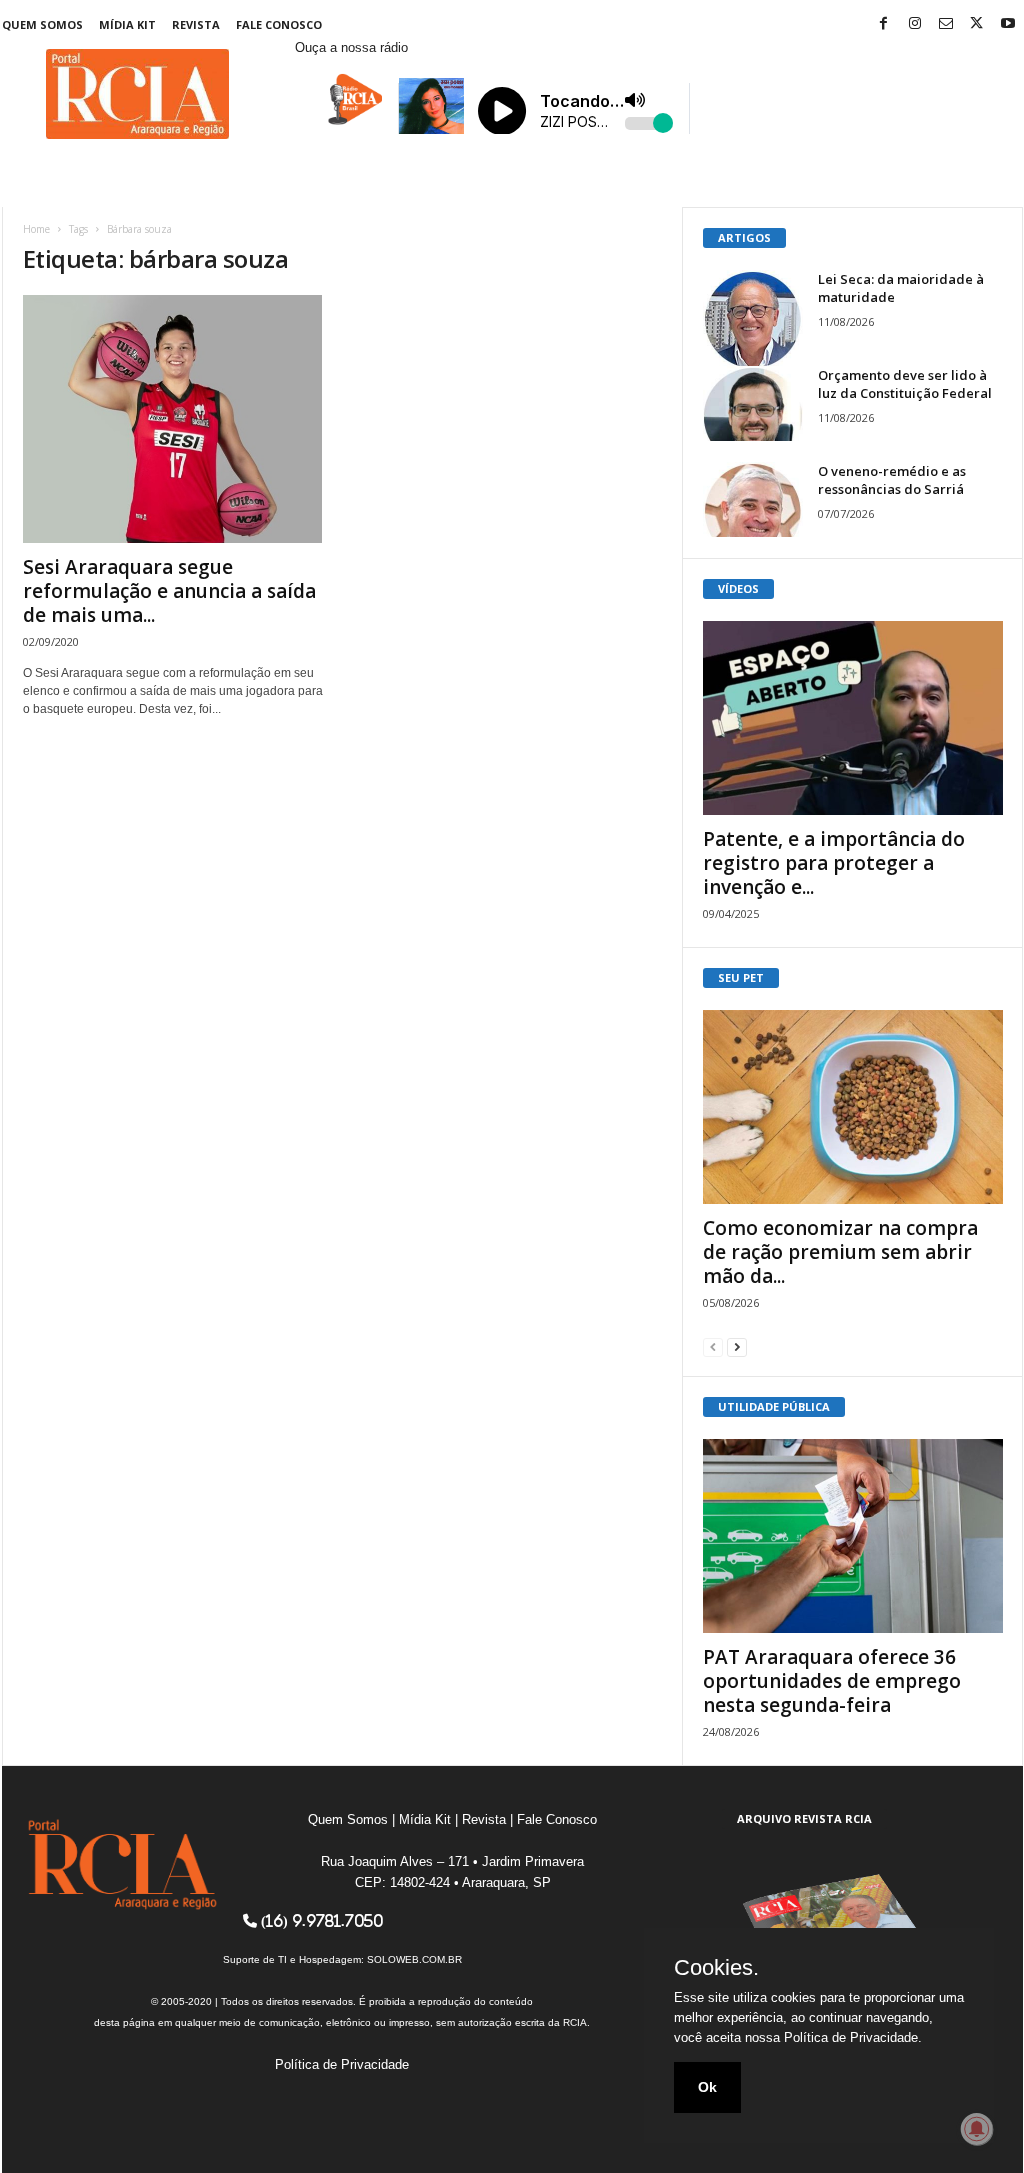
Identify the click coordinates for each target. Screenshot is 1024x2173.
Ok (707, 2087)
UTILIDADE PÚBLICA (774, 1406)
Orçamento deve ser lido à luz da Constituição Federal (905, 384)
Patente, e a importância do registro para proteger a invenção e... (834, 863)
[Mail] (946, 24)
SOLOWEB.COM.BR (414, 1959)
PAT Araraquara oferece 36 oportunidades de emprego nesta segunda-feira (832, 1681)
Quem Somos (42, 24)
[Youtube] (1008, 24)
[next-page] (737, 1346)
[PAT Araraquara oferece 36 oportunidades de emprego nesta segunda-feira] (853, 1536)
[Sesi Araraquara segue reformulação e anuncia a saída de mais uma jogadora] (173, 419)
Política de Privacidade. (853, 2037)
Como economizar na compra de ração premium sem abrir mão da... (840, 1252)
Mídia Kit (127, 24)
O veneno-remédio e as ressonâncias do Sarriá (892, 480)
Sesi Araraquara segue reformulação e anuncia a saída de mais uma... (169, 591)
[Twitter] (977, 24)
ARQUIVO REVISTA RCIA (804, 1818)
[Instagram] (915, 24)
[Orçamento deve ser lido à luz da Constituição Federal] (753, 403)
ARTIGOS (744, 237)
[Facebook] (884, 24)
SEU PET (741, 977)
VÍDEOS (738, 588)
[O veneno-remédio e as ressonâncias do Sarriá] (753, 499)
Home (36, 229)
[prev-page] (713, 1346)
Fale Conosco (279, 24)
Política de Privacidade (342, 2064)
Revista (196, 24)
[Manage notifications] (977, 2129)
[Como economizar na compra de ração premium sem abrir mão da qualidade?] (853, 1107)
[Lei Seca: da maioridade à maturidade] (753, 320)
